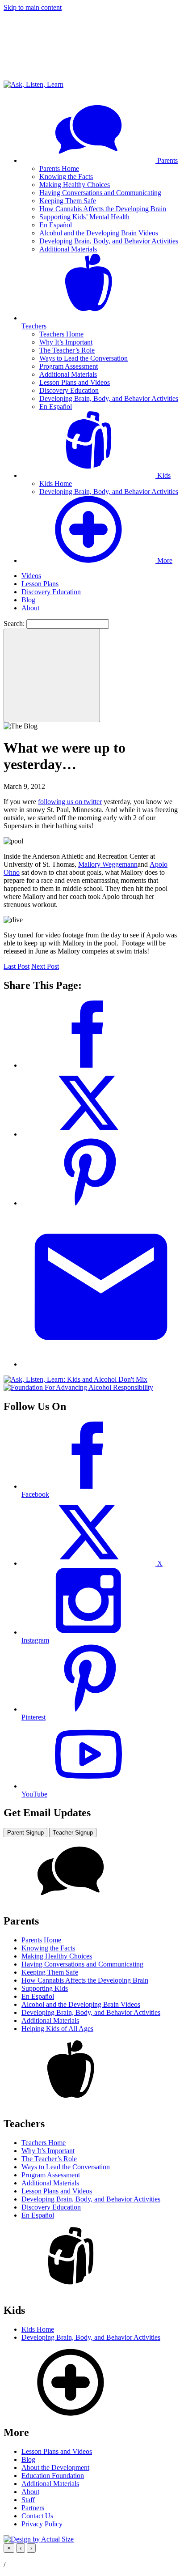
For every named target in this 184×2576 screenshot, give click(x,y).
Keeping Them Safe (68, 201)
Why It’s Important (66, 342)
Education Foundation (53, 2476)
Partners (33, 2508)
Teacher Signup (73, 1833)
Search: (14, 624)
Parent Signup (25, 1833)
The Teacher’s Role (67, 350)
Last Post (17, 966)
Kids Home (56, 483)
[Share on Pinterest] (88, 1203)
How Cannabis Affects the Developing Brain (103, 209)
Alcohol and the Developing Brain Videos (99, 233)
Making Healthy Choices (75, 185)
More (164, 560)
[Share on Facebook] (88, 1065)
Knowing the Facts (66, 177)
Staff (28, 2500)
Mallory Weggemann (108, 864)
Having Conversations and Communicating (100, 193)
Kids (163, 475)
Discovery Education (69, 390)
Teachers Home (61, 334)
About (30, 608)
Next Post (45, 966)
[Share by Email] (101, 1364)
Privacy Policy (42, 2524)
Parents (167, 160)
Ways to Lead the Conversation (84, 358)
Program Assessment (69, 366)
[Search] (52, 675)
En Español (56, 225)
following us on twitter (70, 802)
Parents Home (59, 168)
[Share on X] (88, 1134)
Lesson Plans (40, 584)
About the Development (55, 2467)
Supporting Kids (45, 1988)
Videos (31, 576)
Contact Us (37, 2516)
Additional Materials (68, 249)
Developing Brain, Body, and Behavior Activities (109, 241)
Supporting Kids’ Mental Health (84, 217)
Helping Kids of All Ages (57, 2029)
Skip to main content (33, 7)
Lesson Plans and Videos (75, 382)
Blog (28, 600)
